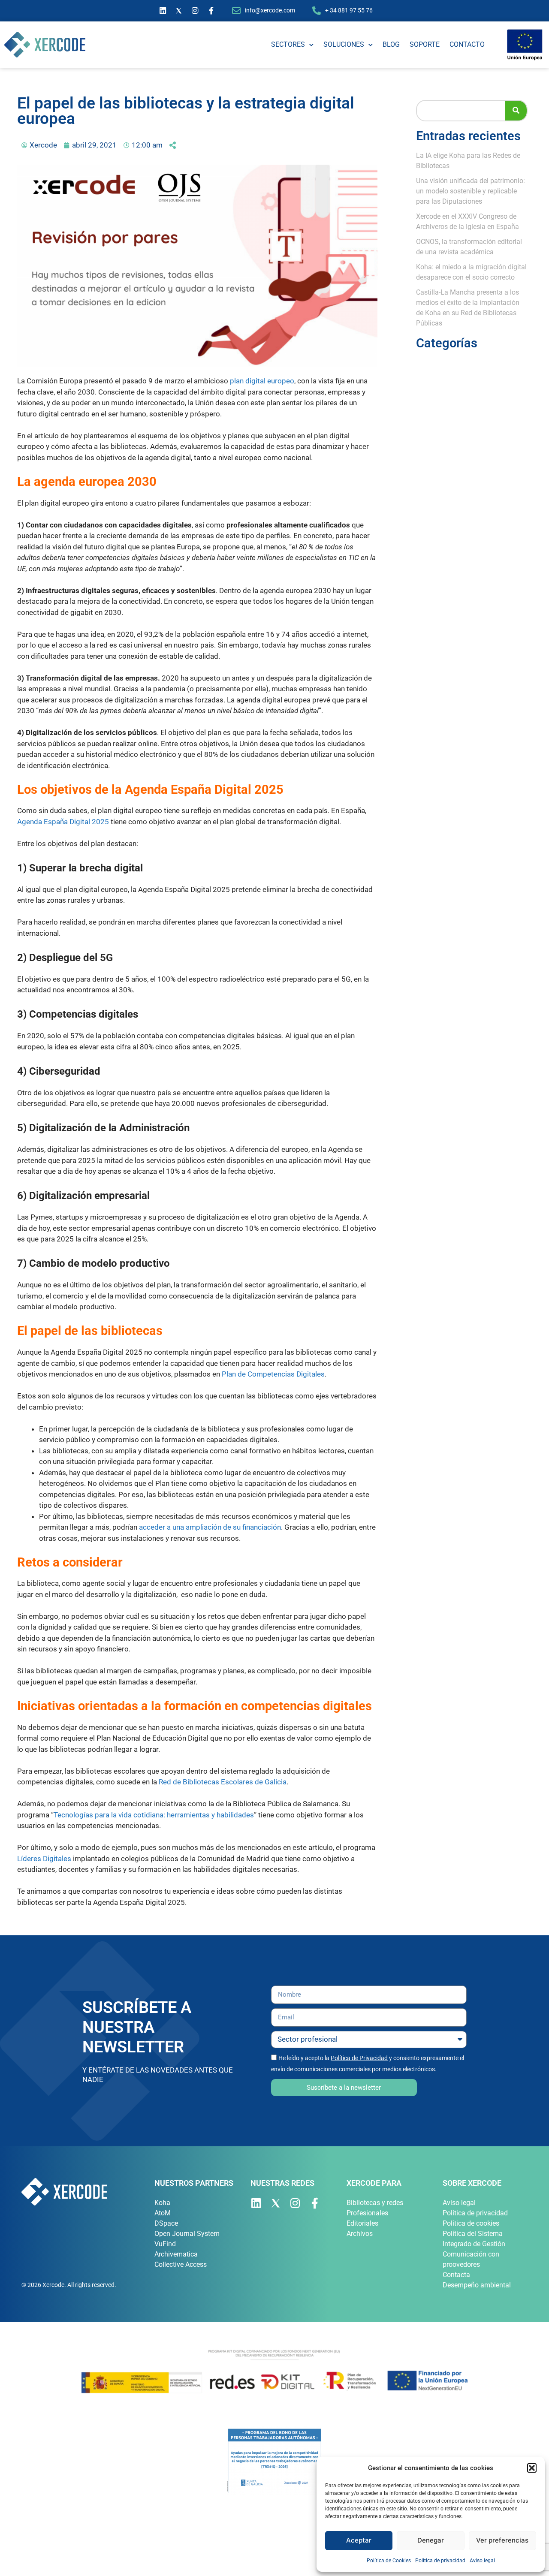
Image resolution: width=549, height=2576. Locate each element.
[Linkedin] (163, 11)
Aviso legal (482, 2561)
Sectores (288, 44)
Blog (391, 44)
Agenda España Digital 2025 (63, 822)
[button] (532, 2468)
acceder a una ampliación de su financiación (210, 1527)
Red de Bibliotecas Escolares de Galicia (223, 1782)
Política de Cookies (389, 2561)
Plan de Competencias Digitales (273, 1374)
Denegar (431, 2540)
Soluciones (344, 44)
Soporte (425, 44)
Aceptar (359, 2540)
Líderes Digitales (44, 1859)
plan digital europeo (262, 381)
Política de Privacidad (359, 2058)
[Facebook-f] (211, 11)
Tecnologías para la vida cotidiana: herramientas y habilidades (154, 1815)
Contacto (467, 44)
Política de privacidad (440, 2561)
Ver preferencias (502, 2540)
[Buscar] (516, 111)
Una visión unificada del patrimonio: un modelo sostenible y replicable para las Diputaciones (471, 191)
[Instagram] (195, 11)
